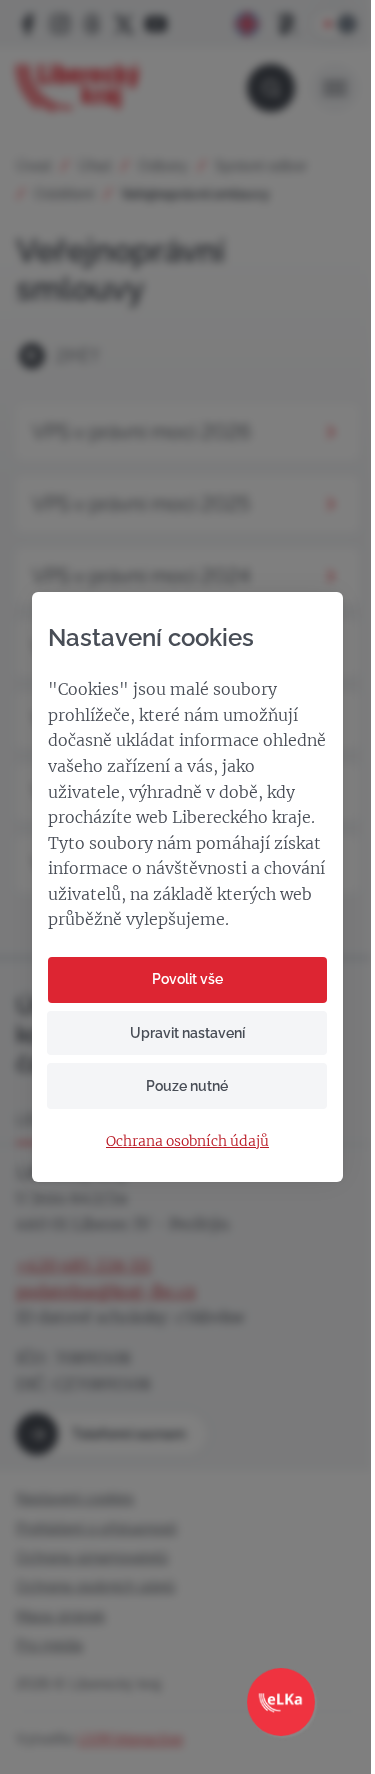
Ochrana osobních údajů (187, 1141)
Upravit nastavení (187, 1033)
